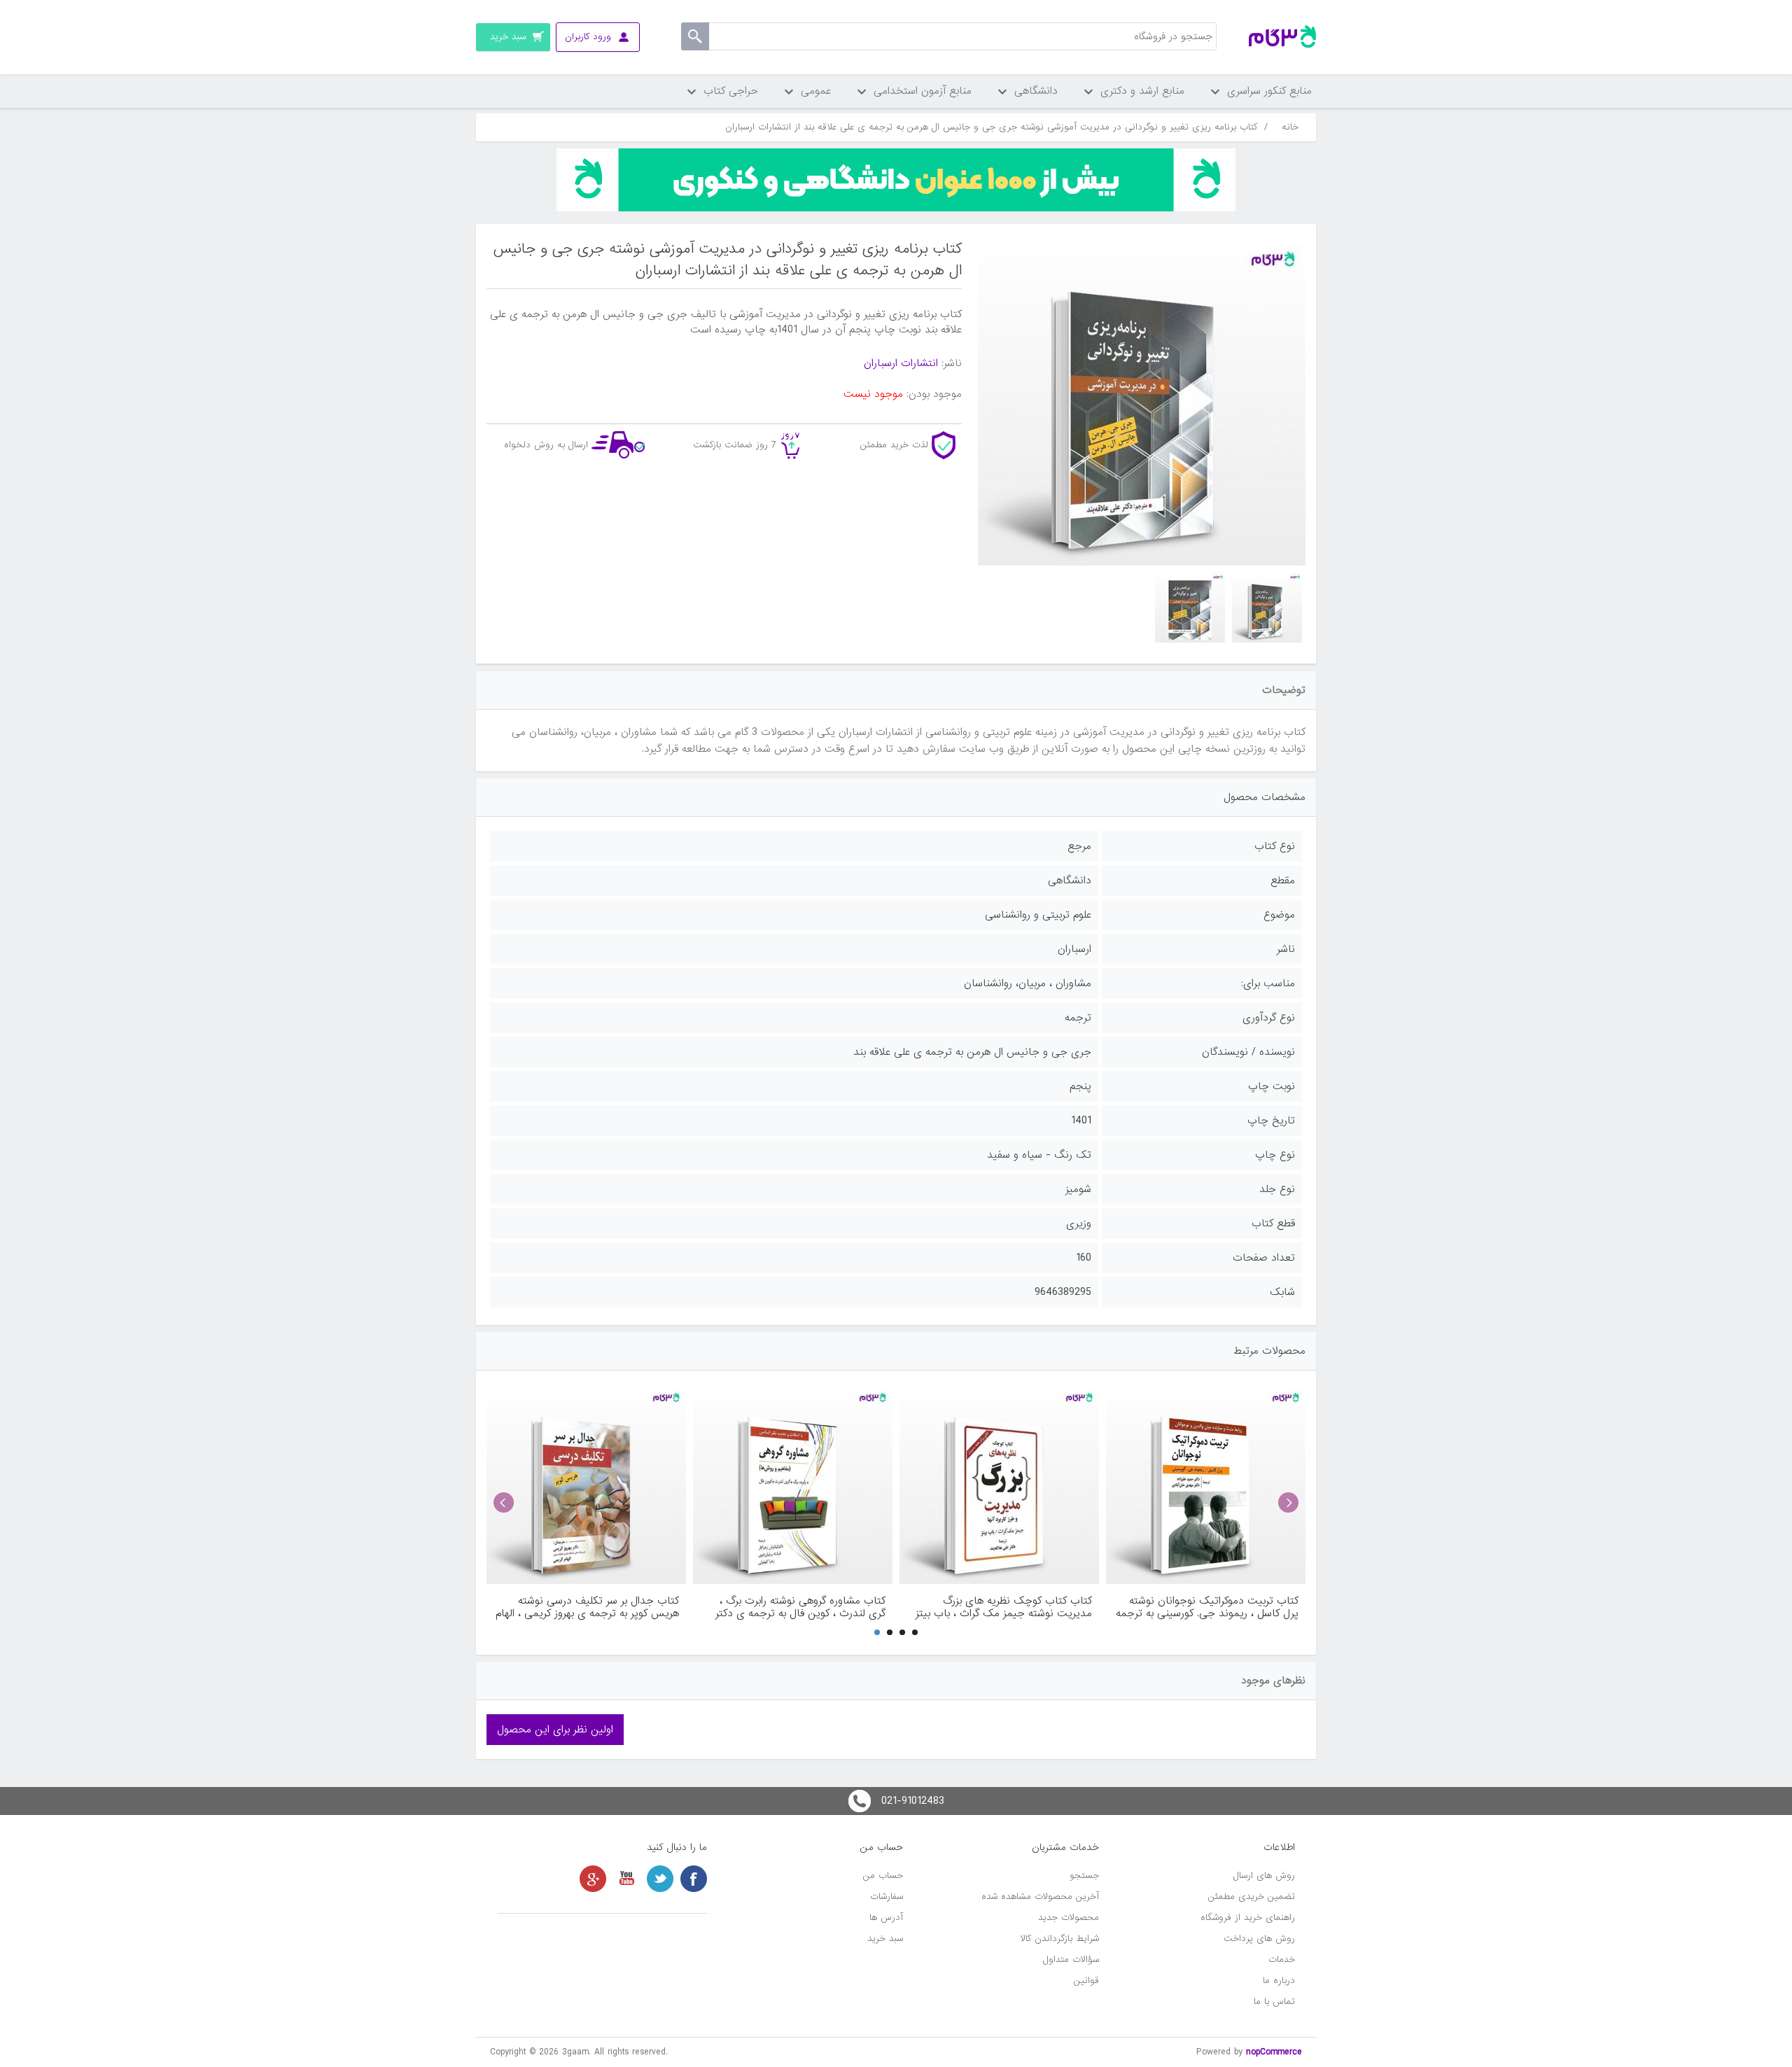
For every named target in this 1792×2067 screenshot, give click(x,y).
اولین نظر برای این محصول (555, 1730)
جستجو (1084, 1876)
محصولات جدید (1069, 1918)
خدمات (1282, 1960)
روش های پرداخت (1259, 1939)
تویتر (660, 1879)
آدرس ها (886, 1918)
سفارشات (887, 1897)
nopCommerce (1274, 2052)
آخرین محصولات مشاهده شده (1040, 1897)
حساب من (883, 1876)
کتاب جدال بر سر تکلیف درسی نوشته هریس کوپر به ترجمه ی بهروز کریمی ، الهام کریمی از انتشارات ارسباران (587, 1607)
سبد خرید (885, 1939)
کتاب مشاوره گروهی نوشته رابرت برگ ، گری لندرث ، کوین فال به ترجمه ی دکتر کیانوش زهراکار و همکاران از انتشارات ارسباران (800, 1607)
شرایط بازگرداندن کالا (1060, 1939)
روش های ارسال (1264, 1876)
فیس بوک (694, 1879)
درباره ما (1279, 1981)
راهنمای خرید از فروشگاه (1248, 1918)
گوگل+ (593, 1879)
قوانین (1086, 1981)
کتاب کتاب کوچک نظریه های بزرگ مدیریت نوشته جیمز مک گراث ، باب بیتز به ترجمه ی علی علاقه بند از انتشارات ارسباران (1004, 1607)
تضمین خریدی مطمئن (1252, 1897)
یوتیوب (626, 1879)
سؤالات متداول (1071, 1960)
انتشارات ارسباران (901, 363)
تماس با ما (1274, 2002)
